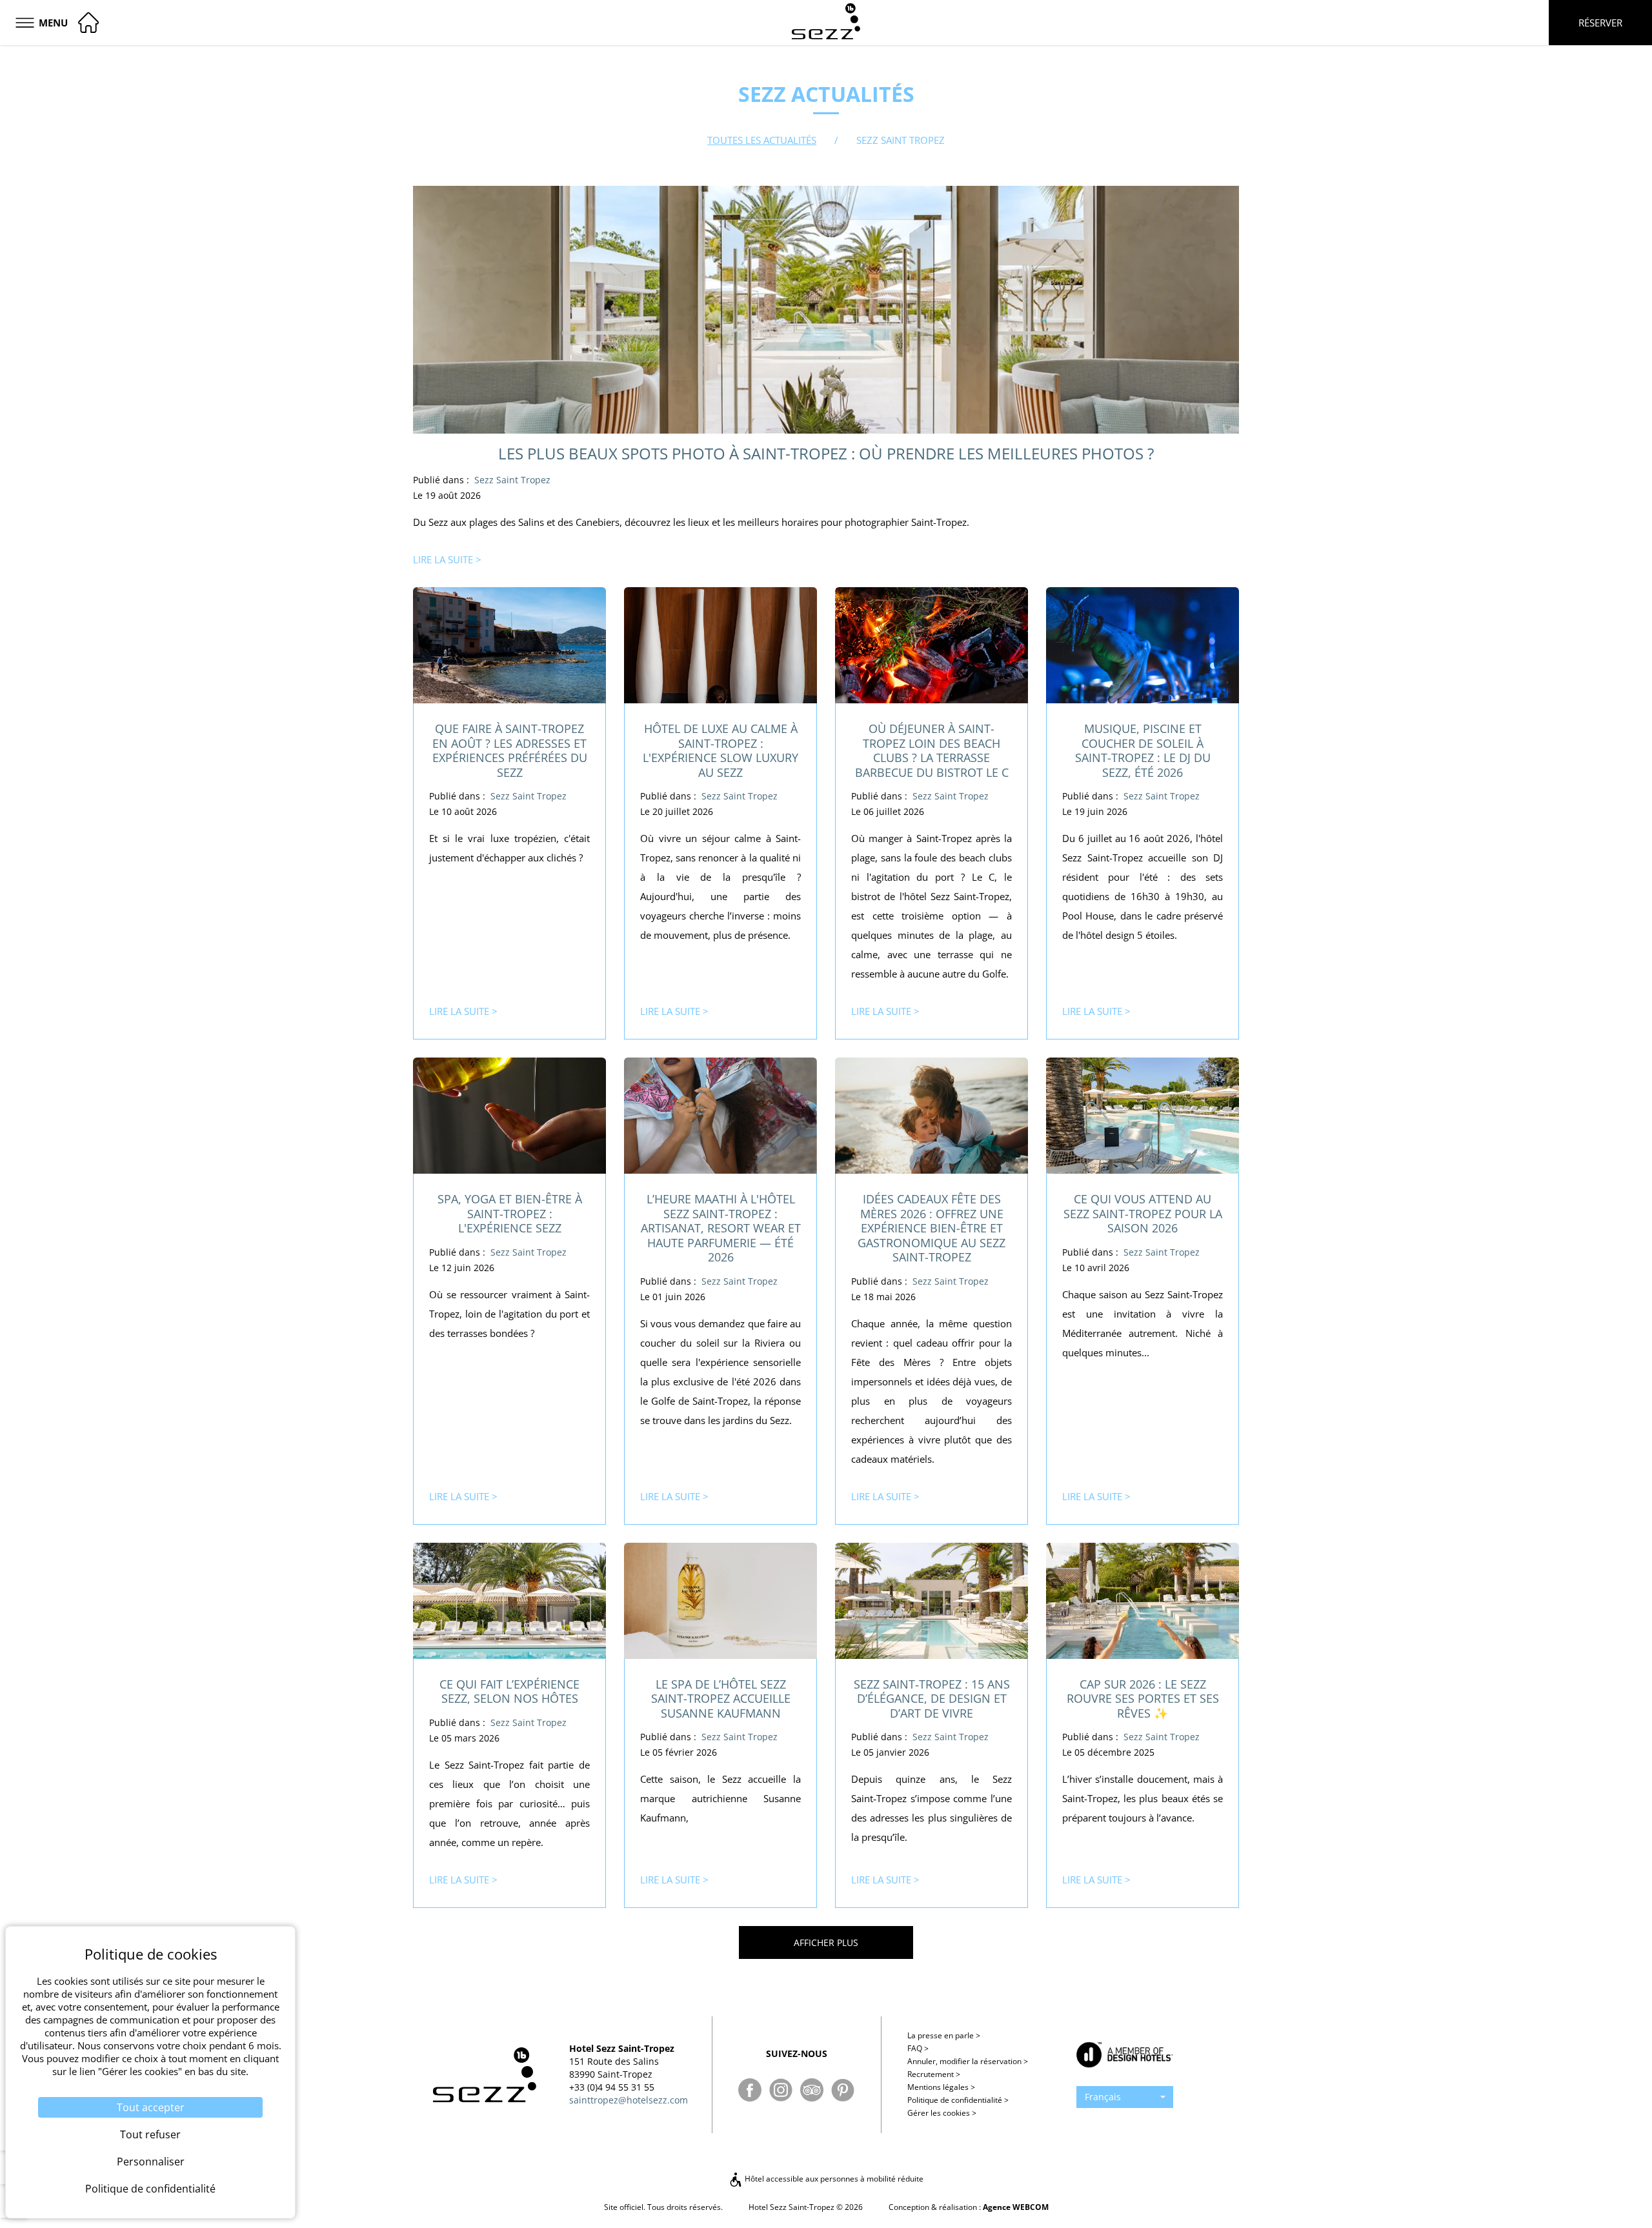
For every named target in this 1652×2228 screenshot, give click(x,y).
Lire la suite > (447, 559)
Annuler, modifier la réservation (968, 2061)
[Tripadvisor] (812, 2090)
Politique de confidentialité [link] (150, 2189)
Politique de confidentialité (958, 2100)
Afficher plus (826, 1942)
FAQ (918, 2048)
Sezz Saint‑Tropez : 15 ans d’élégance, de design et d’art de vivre (932, 1699)
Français (1103, 2097)
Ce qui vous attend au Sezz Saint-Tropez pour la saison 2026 (1143, 1213)
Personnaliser (151, 2162)
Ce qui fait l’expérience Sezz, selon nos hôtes (509, 1691)
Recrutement (934, 2074)
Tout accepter (151, 2107)
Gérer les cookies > (942, 2113)
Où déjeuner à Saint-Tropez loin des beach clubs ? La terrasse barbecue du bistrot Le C (932, 750)
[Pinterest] (843, 2090)
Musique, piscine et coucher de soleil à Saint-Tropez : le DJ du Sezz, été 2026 (1143, 750)
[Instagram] (781, 2090)
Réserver (1600, 23)
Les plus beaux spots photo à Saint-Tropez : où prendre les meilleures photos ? (826, 453)
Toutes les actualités (762, 140)
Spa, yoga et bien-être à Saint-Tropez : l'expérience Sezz (510, 1213)
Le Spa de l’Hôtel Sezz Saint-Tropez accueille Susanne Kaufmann (721, 1699)
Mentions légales (941, 2087)
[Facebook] (750, 2090)
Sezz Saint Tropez (512, 480)
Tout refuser (150, 2134)
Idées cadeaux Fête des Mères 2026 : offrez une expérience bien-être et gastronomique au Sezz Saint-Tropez (932, 1228)
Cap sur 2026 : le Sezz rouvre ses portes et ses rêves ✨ (1143, 1699)
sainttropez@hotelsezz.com (629, 2100)
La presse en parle (944, 2035)
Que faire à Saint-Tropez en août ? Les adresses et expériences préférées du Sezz (510, 750)
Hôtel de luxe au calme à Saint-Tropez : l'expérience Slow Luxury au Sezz (720, 750)
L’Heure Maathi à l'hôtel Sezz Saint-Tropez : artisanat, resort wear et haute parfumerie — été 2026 (721, 1228)
